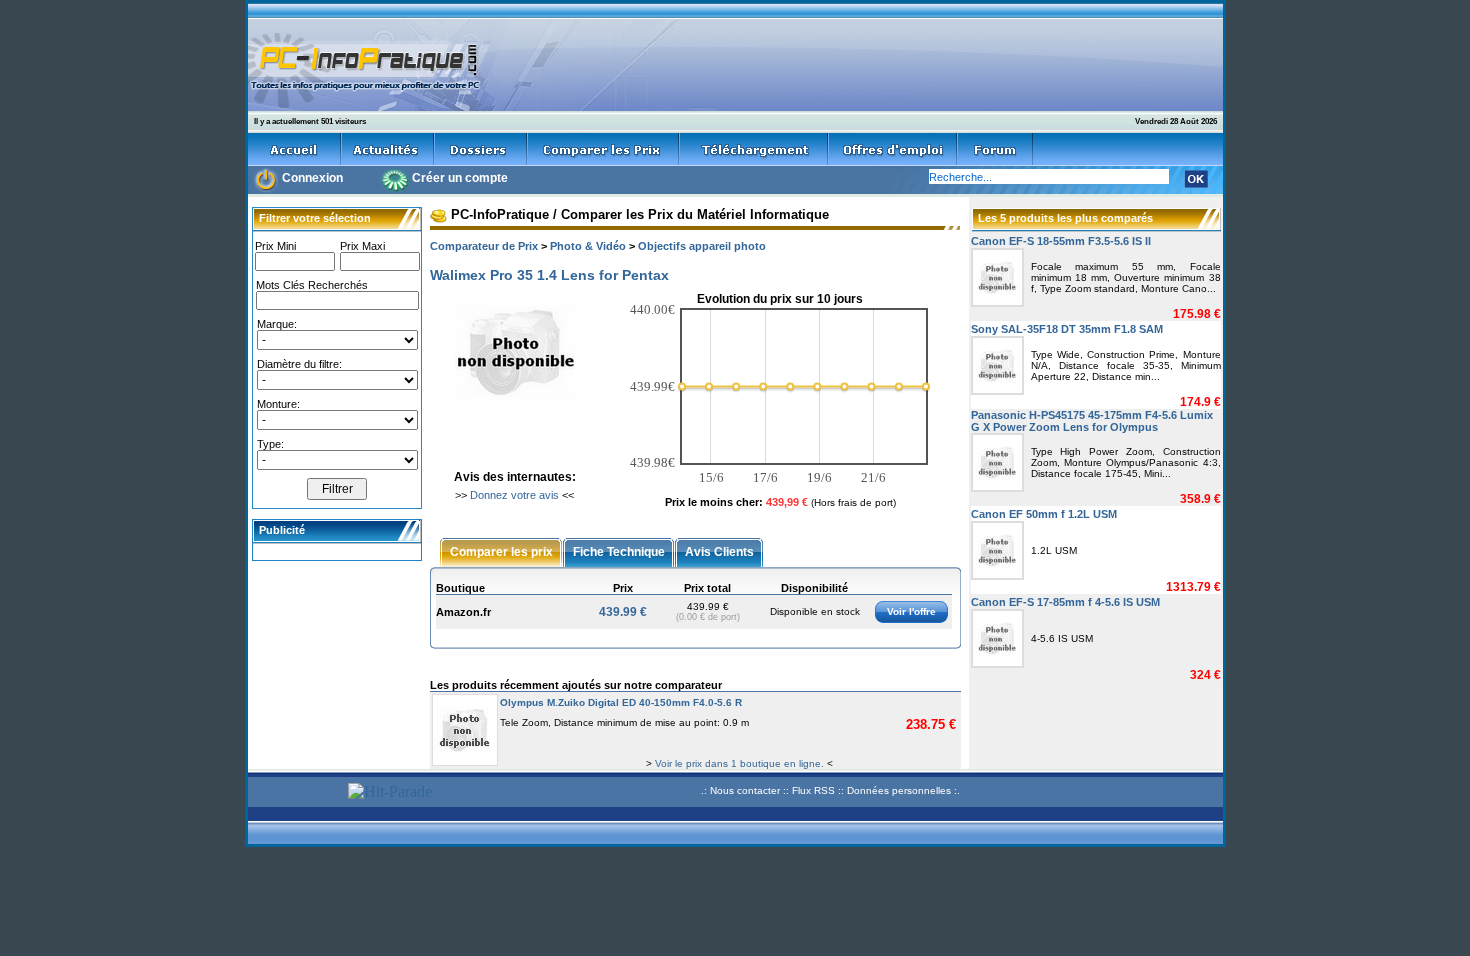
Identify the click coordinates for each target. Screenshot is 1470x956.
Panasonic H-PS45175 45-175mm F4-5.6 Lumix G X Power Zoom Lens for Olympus (1092, 421)
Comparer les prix (501, 551)
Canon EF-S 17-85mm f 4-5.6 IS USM (1065, 602)
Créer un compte (460, 178)
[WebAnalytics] (295, 793)
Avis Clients (719, 551)
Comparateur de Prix (484, 246)
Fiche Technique (619, 551)
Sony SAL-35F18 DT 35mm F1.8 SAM (1067, 329)
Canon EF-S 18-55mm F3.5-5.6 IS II (1061, 241)
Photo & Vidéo (588, 246)
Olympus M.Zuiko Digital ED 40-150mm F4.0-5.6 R (621, 702)
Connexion (312, 178)
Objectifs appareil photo (702, 246)
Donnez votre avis (514, 495)
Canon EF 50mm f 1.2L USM (1044, 514)
